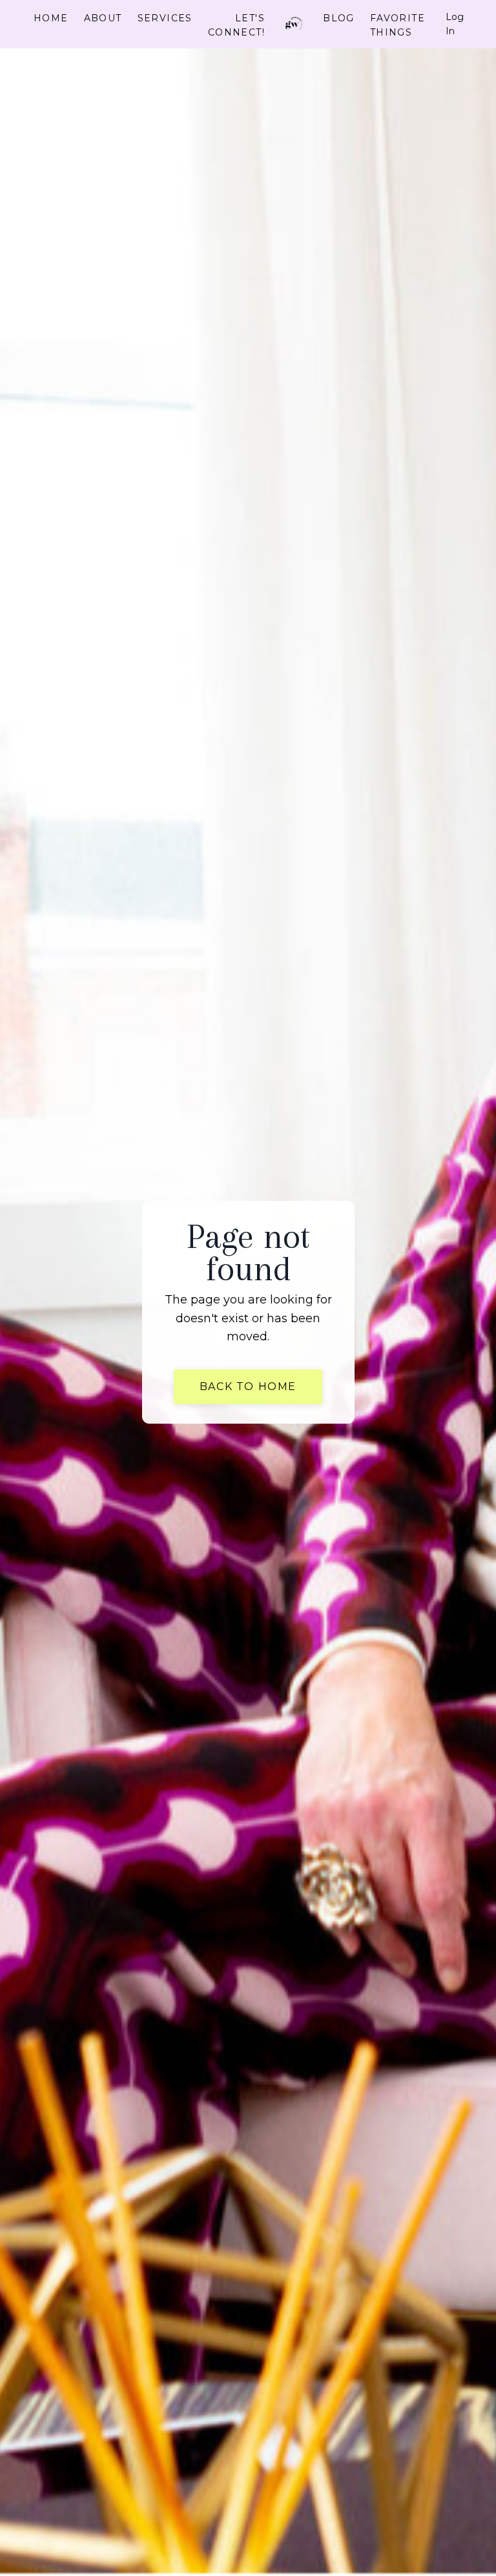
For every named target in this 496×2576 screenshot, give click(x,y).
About (103, 18)
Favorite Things (398, 25)
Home (51, 18)
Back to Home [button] (248, 1387)
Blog (339, 18)
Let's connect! (236, 25)
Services (165, 18)
